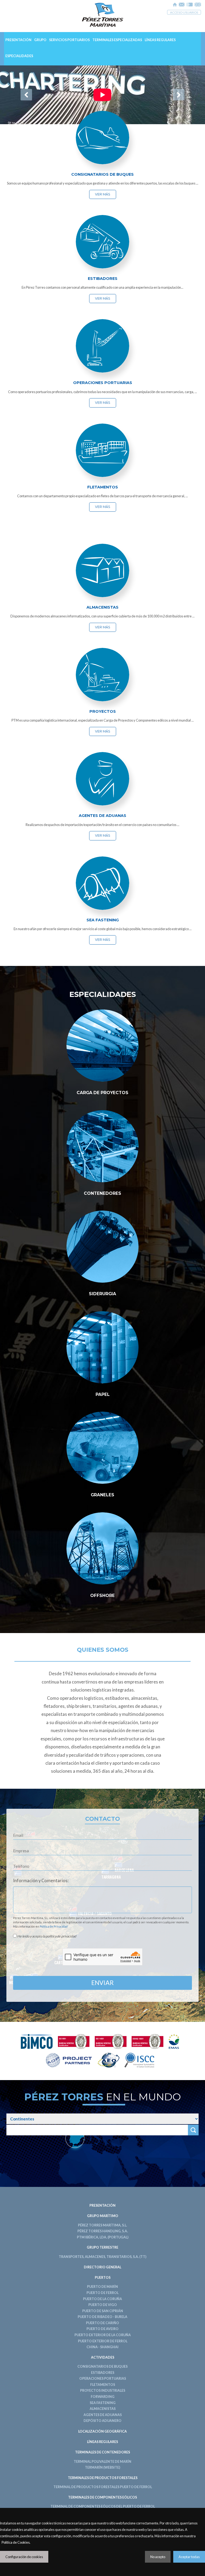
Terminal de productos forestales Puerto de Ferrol (103, 2487)
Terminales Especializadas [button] (117, 40)
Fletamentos (103, 2385)
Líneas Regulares (160, 40)
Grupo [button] (40, 40)
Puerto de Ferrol (102, 2293)
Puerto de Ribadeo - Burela (102, 2317)
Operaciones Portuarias (103, 2379)
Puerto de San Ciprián (103, 2311)
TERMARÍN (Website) (102, 2467)
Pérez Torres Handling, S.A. (103, 2231)
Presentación (18, 40)
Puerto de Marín (102, 2287)
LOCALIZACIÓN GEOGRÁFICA (102, 2431)
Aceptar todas (189, 2557)
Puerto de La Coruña (102, 2299)
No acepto (158, 2557)
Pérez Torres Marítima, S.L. (102, 2225)
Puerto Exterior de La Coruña (103, 2335)
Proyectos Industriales (103, 2391)
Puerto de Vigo (103, 2305)
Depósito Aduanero (102, 2421)
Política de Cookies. (16, 2542)
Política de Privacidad (54, 1926)
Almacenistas (103, 2409)
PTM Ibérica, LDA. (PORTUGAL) (103, 2237)
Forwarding (103, 2397)
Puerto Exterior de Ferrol (103, 2341)
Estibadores (103, 2373)
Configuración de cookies (24, 2557)
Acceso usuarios (184, 12)
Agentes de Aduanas (103, 2415)
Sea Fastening (103, 2403)
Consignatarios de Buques (102, 2366)
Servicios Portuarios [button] (69, 40)
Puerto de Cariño (102, 2323)
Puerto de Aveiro (102, 2329)
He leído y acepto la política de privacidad (46, 1936)
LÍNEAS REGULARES (102, 2442)
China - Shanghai (102, 2347)
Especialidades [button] (19, 56)
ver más (103, 194)
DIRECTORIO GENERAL (102, 2267)
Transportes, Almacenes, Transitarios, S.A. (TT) (102, 2257)
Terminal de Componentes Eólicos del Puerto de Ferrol (103, 2506)
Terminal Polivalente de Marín (102, 2462)
